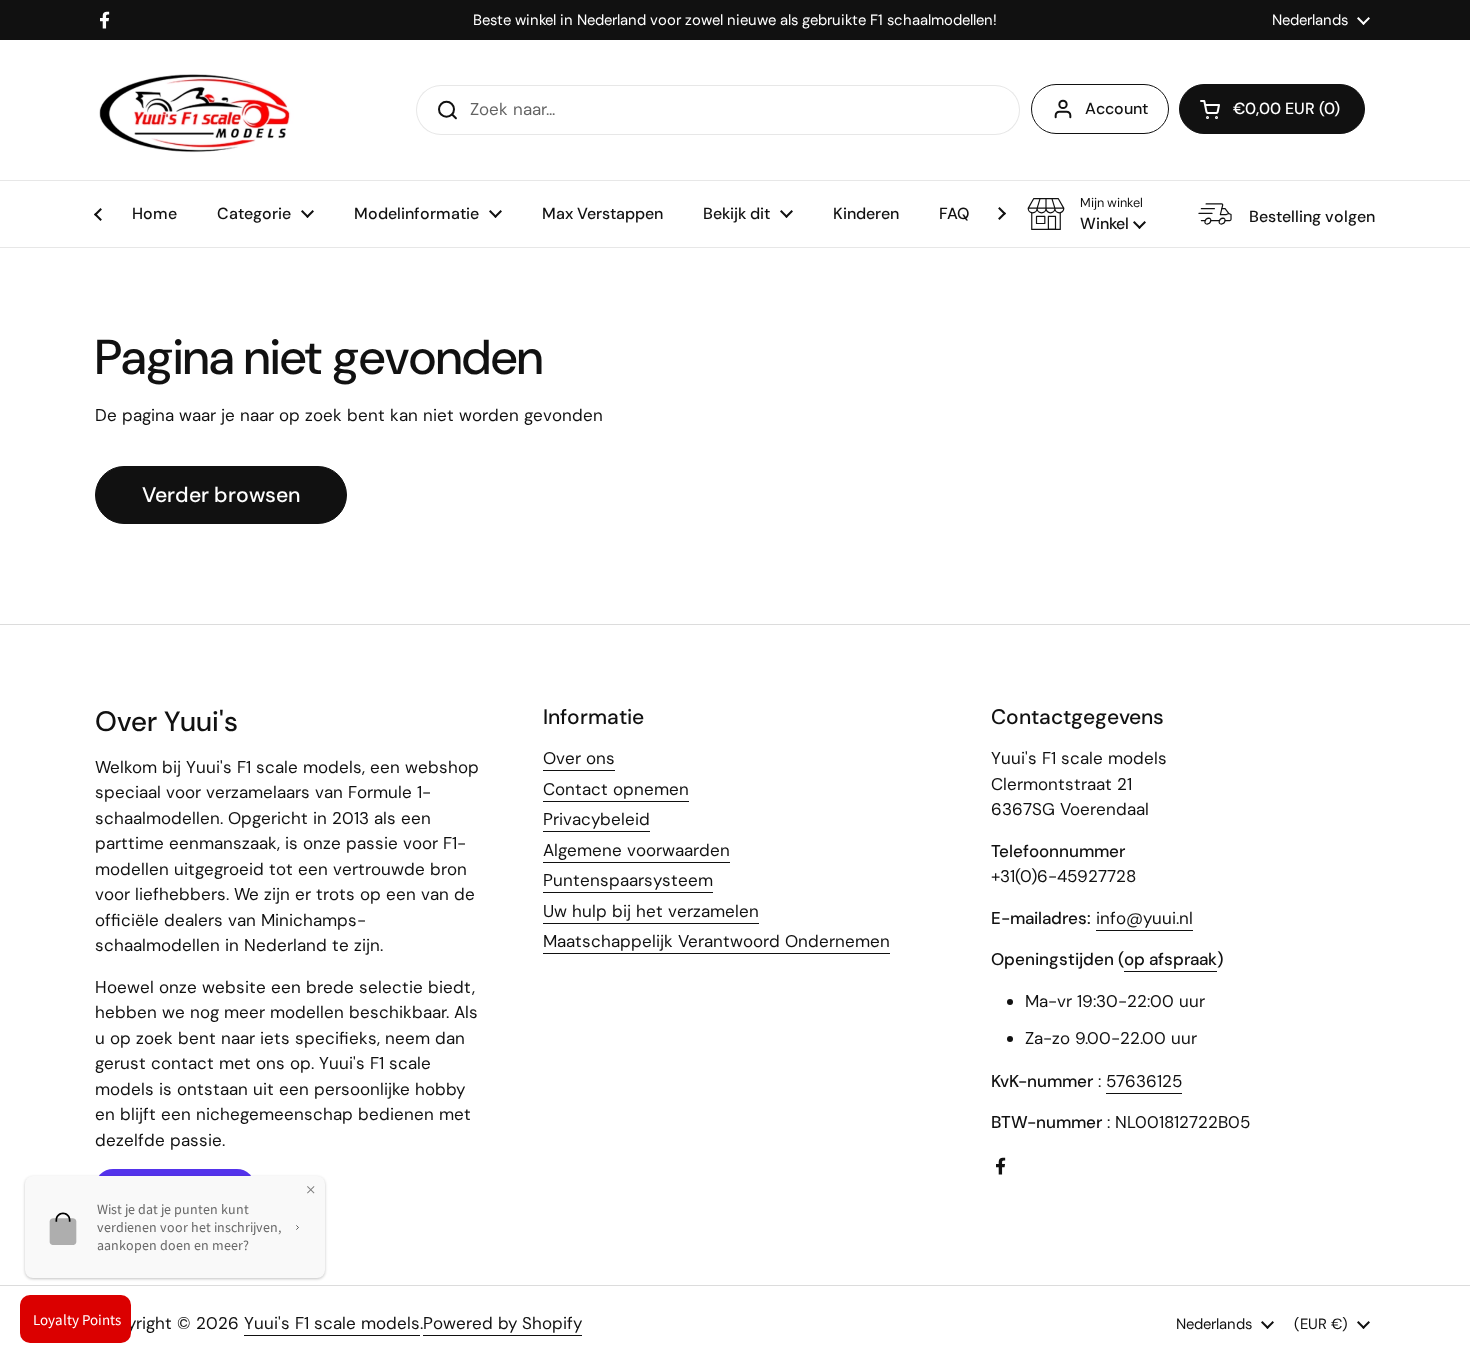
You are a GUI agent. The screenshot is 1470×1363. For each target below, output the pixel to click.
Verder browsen (221, 495)
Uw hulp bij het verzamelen (651, 911)
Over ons (579, 758)
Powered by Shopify (502, 1323)
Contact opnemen (616, 789)
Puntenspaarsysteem (628, 880)
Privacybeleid (596, 819)
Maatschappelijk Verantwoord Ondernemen (716, 941)
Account (1116, 108)
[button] (1086, 214)
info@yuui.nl (1144, 918)
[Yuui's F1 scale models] (195, 110)
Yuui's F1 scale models (332, 1323)
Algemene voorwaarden (636, 850)
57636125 (1144, 1081)
